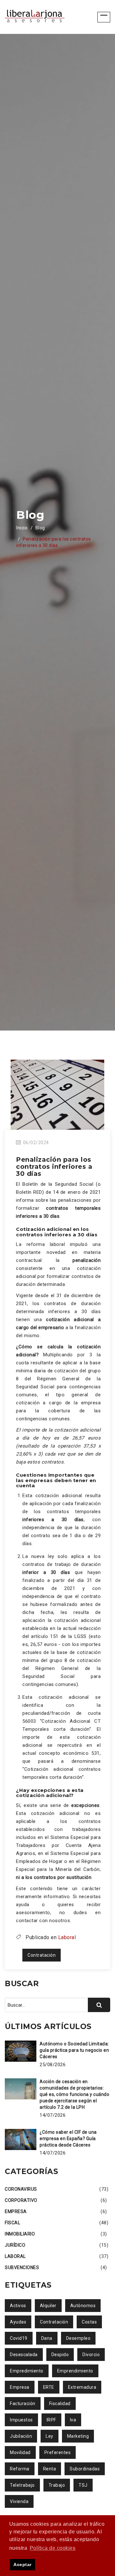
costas (89, 2322)
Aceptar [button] (23, 2564)
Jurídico (15, 2245)
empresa (20, 2387)
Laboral (67, 1937)
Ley (50, 2436)
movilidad (20, 2452)
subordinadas (85, 2469)
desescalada (24, 2355)
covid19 (19, 2338)
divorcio (91, 2355)
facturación (23, 2403)
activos (18, 2306)
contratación (42, 1955)
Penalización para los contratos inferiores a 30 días (54, 1167)
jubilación (21, 2436)
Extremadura (82, 2387)
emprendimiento (75, 2371)
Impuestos (21, 2420)
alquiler (48, 2306)
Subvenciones (22, 2267)
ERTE (49, 2387)
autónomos (83, 2306)
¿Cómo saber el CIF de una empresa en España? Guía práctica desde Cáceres (68, 2139)
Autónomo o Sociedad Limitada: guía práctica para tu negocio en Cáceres (74, 2050)
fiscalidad (60, 2403)
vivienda (19, 2501)
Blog (40, 528)
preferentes (58, 2452)
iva (73, 2420)
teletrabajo (22, 2485)
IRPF (51, 2420)
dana (47, 2338)
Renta (50, 2469)
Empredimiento (27, 2371)
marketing (78, 2436)
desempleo (78, 2338)
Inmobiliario (20, 2234)
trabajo (57, 2485)
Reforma (20, 2469)
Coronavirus (21, 2189)
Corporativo (21, 2200)
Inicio (22, 528)
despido (60, 2355)
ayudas (18, 2322)
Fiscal (12, 2223)
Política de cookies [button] (53, 2548)
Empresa (16, 2211)
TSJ (83, 2485)
